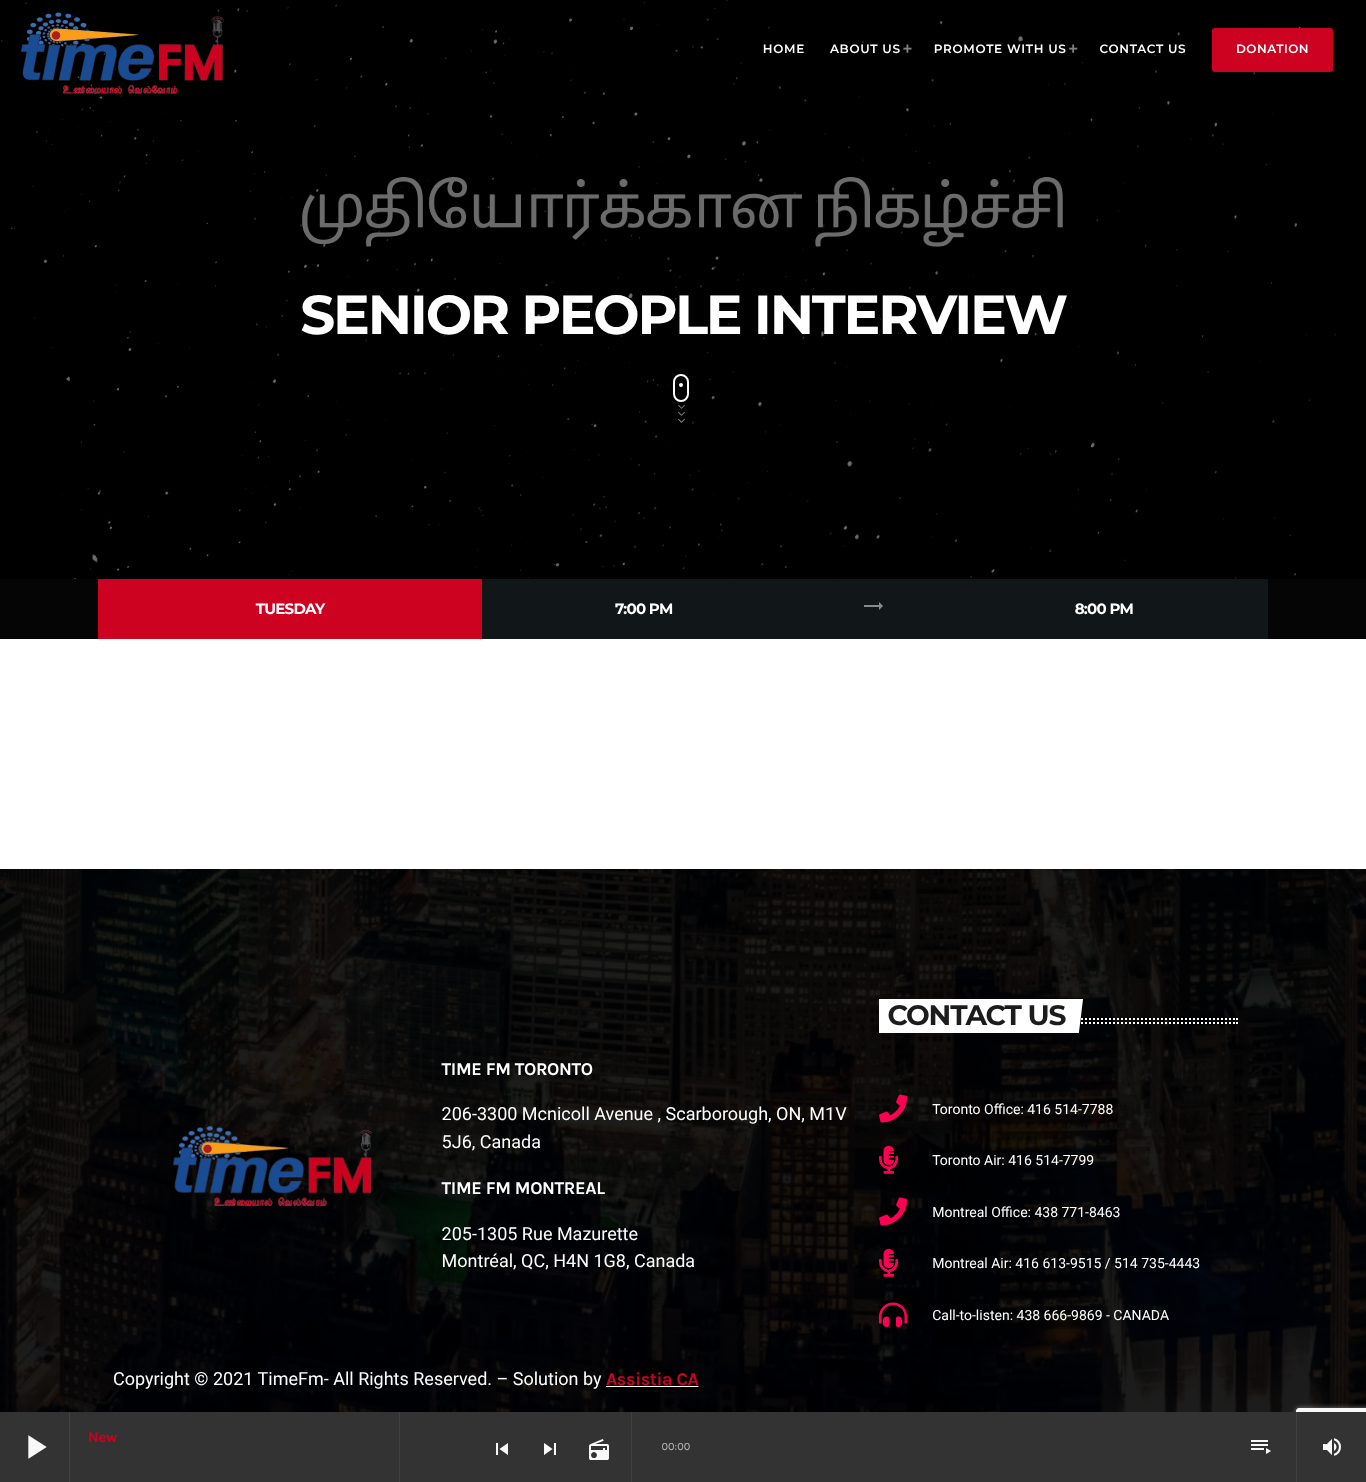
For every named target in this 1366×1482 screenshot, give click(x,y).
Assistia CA (652, 1379)
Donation (1272, 49)
